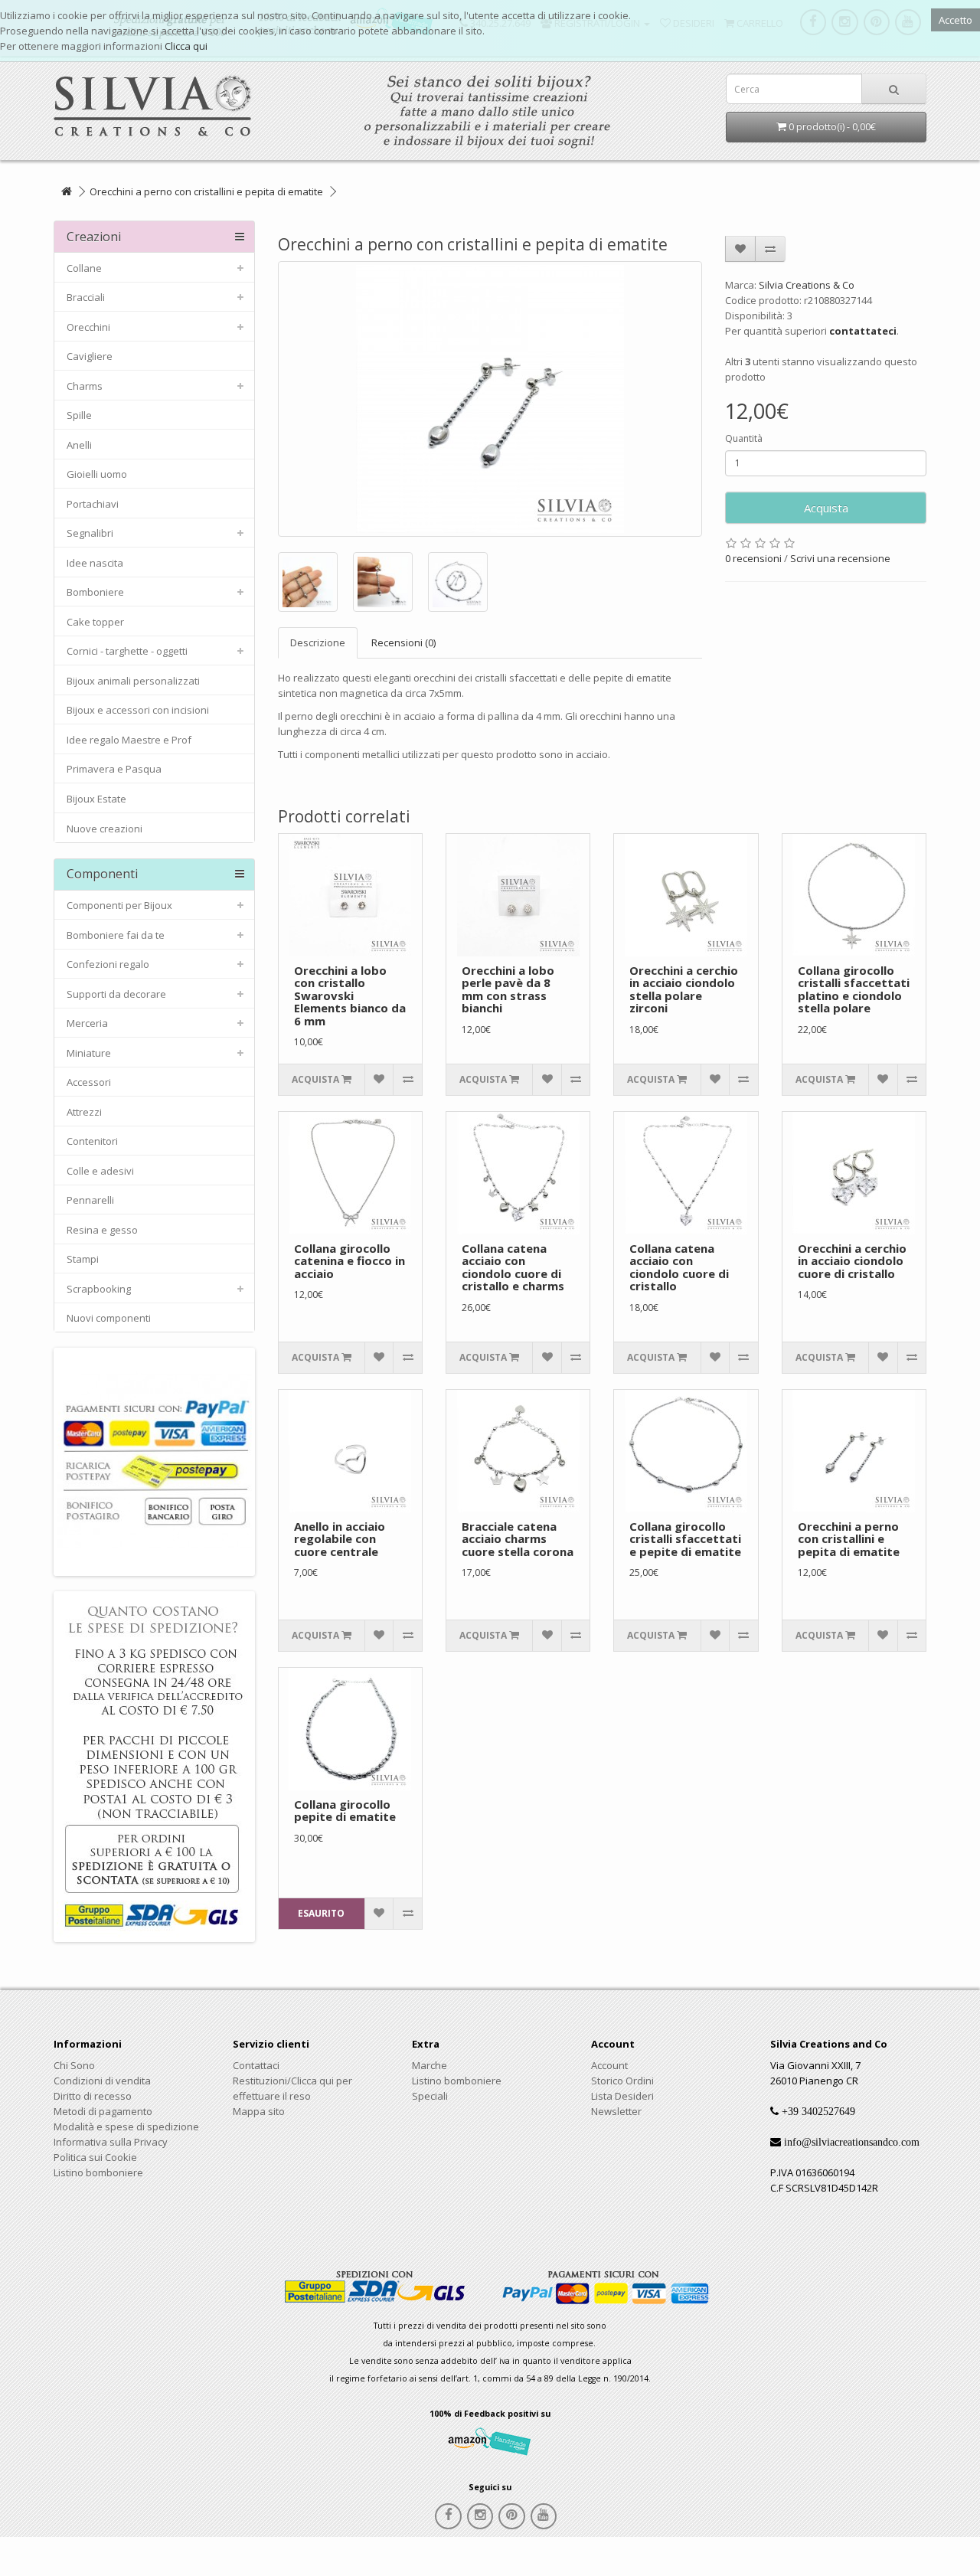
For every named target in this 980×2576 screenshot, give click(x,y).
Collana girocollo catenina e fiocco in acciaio (350, 1261)
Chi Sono (74, 2065)
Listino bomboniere (98, 2172)
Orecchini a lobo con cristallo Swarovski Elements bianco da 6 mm (350, 995)
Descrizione (318, 642)
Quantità (744, 438)
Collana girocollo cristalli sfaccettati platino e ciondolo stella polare (854, 989)
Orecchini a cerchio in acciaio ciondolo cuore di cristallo (852, 1261)
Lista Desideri (622, 2096)
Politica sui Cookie (95, 2157)
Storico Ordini (622, 2081)
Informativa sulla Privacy (111, 2142)
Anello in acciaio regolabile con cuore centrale (340, 1539)
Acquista (826, 508)
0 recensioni (753, 558)
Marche (430, 2065)
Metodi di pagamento (103, 2111)
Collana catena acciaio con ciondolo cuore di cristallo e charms (513, 1267)
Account (609, 2065)
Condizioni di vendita (102, 2081)
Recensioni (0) (403, 642)
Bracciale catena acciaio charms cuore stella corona (518, 1539)
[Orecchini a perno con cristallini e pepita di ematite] (490, 399)
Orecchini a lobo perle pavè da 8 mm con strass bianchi (508, 989)
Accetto (955, 20)
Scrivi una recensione (840, 558)
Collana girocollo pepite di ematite (345, 1811)
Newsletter (616, 2111)
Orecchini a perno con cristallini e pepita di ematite (206, 191)
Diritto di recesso (93, 2096)
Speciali (430, 2096)
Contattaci (256, 2065)
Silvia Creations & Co (807, 285)
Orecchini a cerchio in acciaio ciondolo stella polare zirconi (684, 989)
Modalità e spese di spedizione (126, 2127)
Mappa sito (259, 2111)
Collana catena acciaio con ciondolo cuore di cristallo (679, 1267)
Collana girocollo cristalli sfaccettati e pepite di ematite (685, 1539)
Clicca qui (186, 46)
